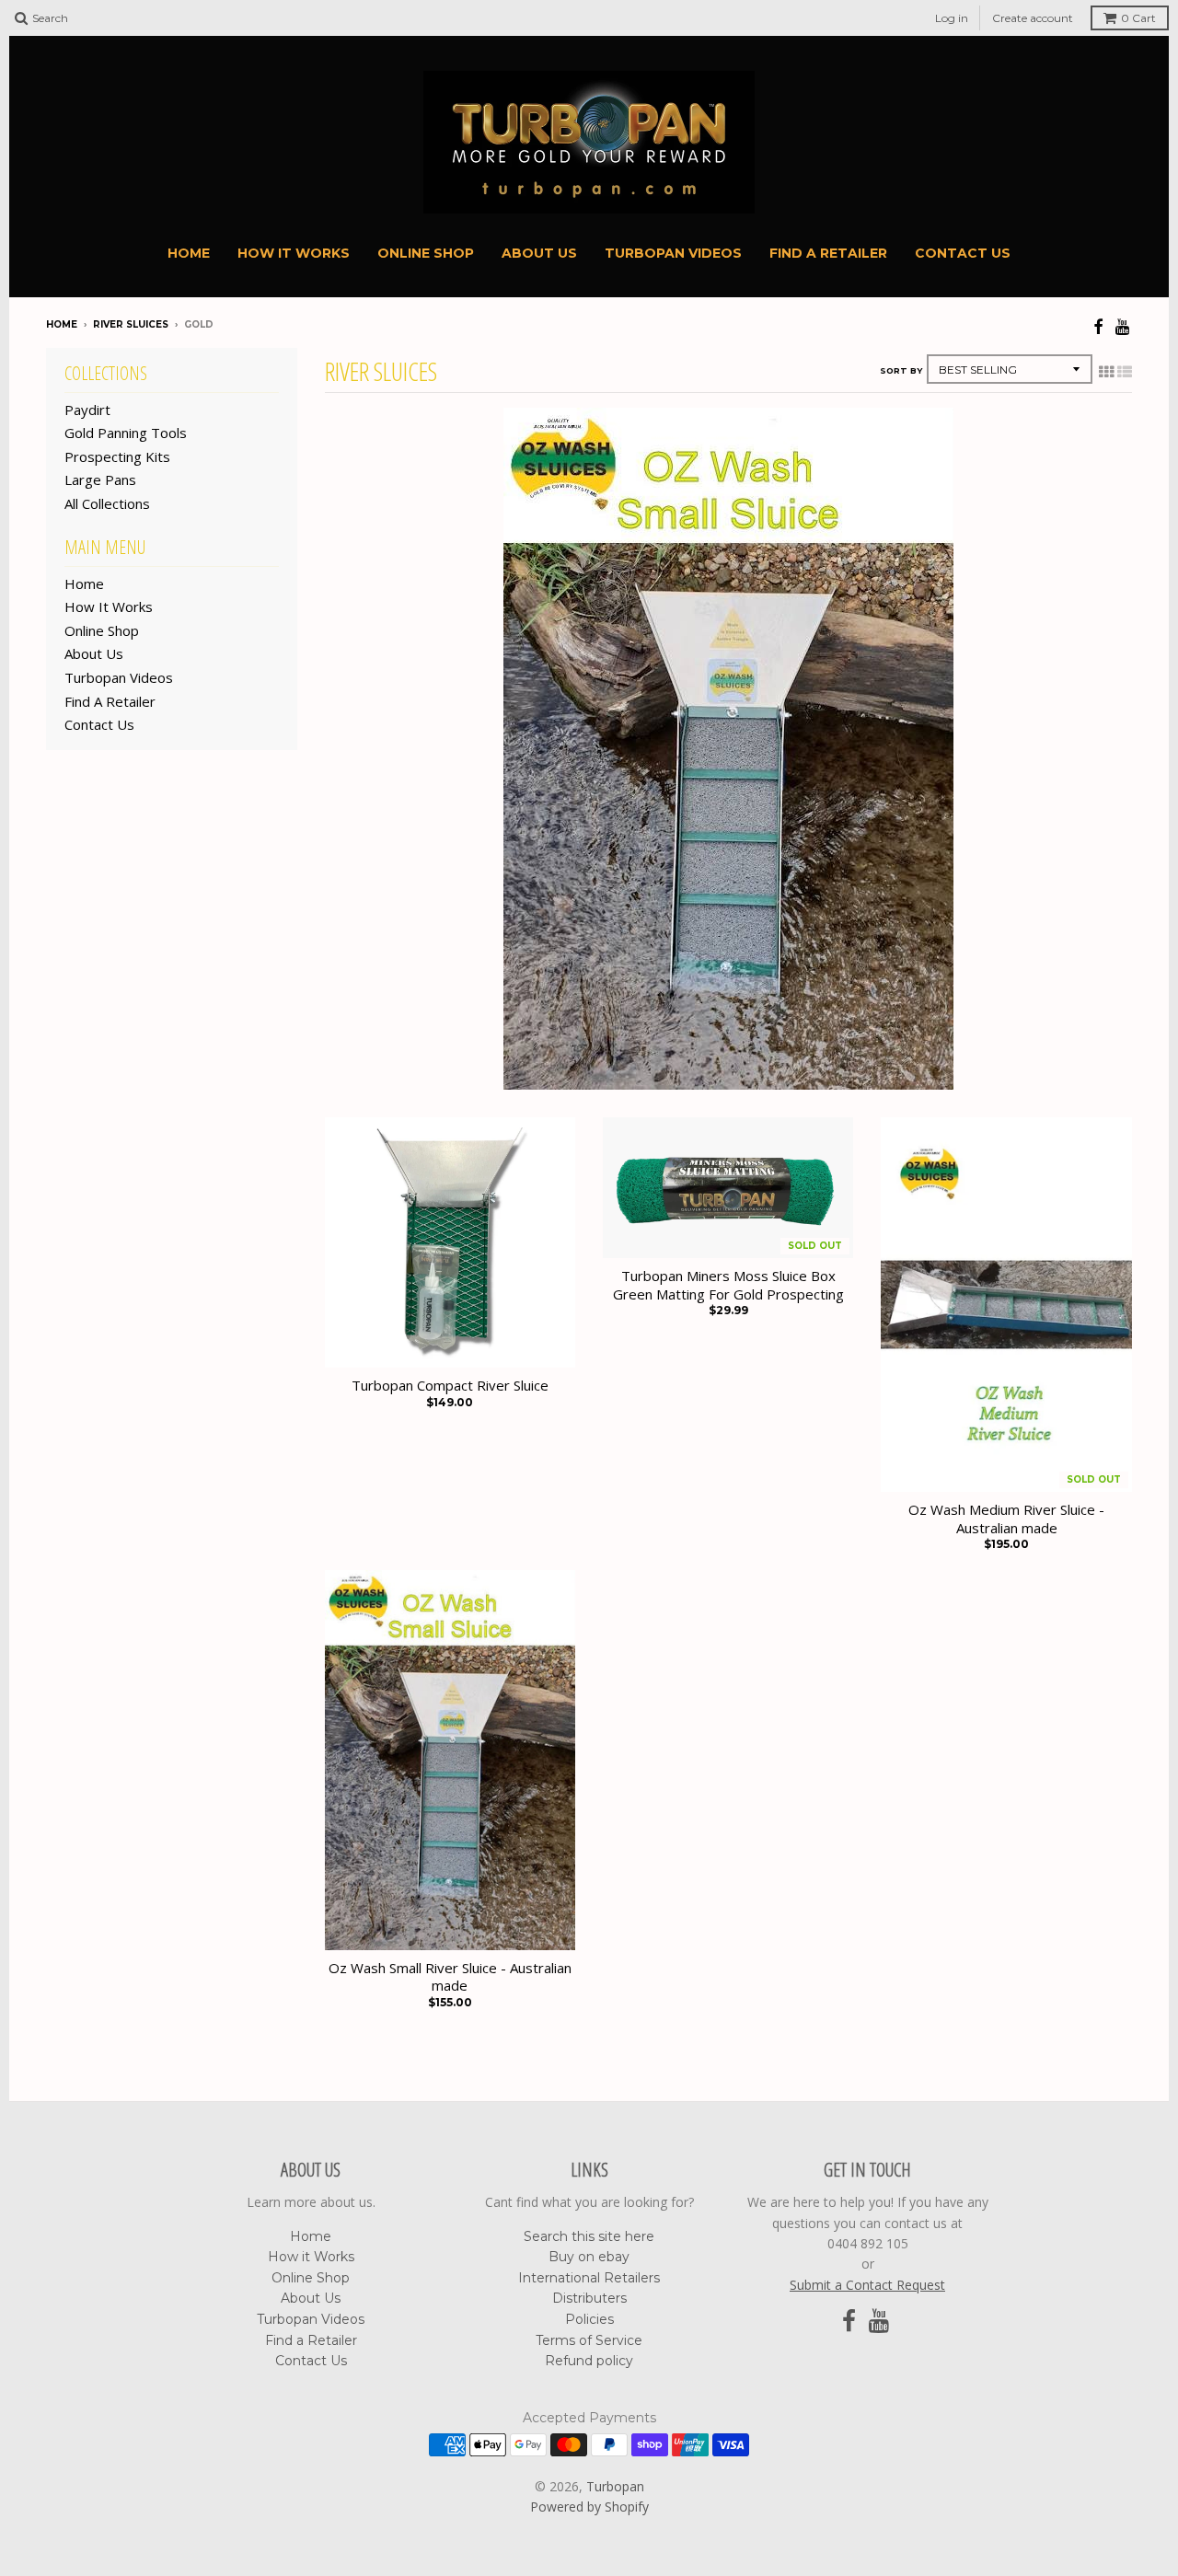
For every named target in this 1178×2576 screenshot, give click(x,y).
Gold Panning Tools (126, 433)
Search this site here (589, 2236)
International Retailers (589, 2278)
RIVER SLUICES (131, 324)
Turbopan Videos (673, 253)
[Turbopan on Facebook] (1098, 326)
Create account (1033, 18)
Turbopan (615, 2486)
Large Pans (100, 479)
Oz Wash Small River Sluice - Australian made (450, 1977)
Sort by (901, 370)
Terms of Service (589, 2340)
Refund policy (589, 2361)
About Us (539, 253)
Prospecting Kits (117, 456)
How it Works (294, 253)
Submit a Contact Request (867, 2285)
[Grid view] (1106, 372)
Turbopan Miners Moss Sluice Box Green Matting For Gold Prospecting (728, 1285)
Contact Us (963, 253)
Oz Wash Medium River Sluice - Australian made (1006, 1519)
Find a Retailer (828, 253)
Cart (1138, 18)
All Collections (107, 503)
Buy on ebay (589, 2257)
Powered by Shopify (589, 2507)
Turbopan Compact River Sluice (450, 1386)
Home (189, 253)
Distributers (589, 2298)
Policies (589, 2319)
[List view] (1125, 372)
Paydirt (87, 410)
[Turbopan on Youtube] (1124, 326)
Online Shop (426, 253)
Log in (952, 18)
